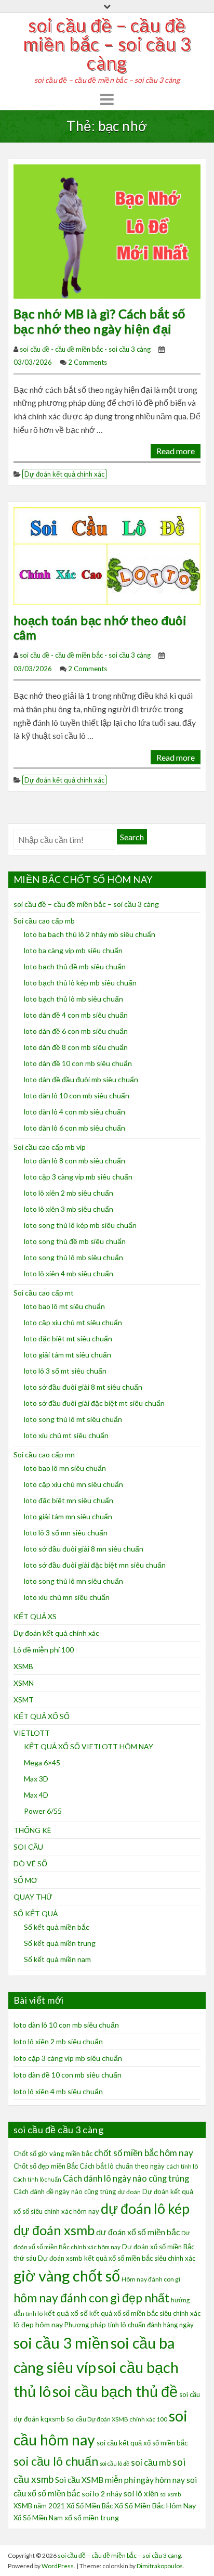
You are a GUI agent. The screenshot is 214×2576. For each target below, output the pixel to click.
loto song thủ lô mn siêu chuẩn (73, 1581)
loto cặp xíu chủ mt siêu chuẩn (73, 1322)
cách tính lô (182, 2166)
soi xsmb (170, 2494)
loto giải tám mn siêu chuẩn (68, 1516)
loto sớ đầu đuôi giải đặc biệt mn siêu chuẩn (95, 1565)
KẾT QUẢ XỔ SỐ (42, 1716)
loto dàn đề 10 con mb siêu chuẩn (78, 1063)
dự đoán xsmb (54, 2230)
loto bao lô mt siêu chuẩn (64, 1306)
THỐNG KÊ (32, 1830)
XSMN (24, 1683)
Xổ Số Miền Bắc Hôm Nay (155, 2505)
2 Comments (88, 362)
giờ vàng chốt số (67, 2276)
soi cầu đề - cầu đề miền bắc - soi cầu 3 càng (85, 349)
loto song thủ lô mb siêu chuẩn (73, 1257)
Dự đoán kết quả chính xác (64, 474)
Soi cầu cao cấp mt (44, 1293)
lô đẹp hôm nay (38, 2324)
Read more (176, 451)
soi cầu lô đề (115, 2463)
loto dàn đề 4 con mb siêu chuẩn (76, 1015)
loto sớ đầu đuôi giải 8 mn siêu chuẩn (84, 1549)
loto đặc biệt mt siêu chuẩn (68, 1338)
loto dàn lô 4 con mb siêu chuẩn (75, 1112)
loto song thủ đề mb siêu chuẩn (75, 1241)
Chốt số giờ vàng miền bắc (53, 2154)
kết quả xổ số (66, 2313)
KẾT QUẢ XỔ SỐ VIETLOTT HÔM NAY (89, 1746)
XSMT (24, 1700)
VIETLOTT (32, 1733)
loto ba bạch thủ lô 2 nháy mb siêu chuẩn (90, 934)
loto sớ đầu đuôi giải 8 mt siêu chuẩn (83, 1387)
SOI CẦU (28, 1847)
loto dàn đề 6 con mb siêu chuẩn (76, 1031)
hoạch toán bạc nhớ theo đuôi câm (100, 627)
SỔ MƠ (25, 1880)
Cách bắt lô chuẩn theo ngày (122, 2166)
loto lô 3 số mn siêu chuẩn (66, 1533)
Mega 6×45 (42, 1763)
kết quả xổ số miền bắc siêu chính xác (145, 2313)
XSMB (23, 1666)
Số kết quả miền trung (60, 1943)
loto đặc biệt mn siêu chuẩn (69, 1500)
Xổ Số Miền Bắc (90, 2506)
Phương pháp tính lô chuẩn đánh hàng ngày (129, 2325)
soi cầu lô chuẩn (56, 2461)
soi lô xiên (141, 2493)
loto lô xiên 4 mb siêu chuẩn (69, 1273)
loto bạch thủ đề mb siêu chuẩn (75, 966)
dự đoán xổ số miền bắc (138, 2232)
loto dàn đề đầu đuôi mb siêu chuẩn (81, 1079)
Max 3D (36, 1779)
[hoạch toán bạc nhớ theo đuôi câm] (107, 555)
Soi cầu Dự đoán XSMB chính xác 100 (117, 2419)
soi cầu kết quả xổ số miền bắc (142, 2443)
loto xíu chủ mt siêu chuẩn (66, 1435)
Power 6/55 (43, 1811)
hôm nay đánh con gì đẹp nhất (91, 2298)
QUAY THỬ (33, 1897)
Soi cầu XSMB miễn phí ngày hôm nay (120, 2480)
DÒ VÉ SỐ (30, 1863)
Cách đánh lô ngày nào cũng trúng (126, 2178)
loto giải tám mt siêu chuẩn (68, 1355)
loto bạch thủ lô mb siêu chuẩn (73, 999)
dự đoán (129, 2192)
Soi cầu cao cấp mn (44, 1454)
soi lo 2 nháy (102, 2494)
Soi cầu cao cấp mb (44, 921)
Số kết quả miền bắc (57, 1927)
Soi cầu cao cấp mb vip (50, 1147)
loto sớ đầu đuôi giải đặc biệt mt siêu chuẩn (94, 1403)
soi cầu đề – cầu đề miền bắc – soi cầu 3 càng (107, 44)
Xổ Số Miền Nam (38, 2518)
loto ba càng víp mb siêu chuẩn (73, 950)
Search (132, 837)
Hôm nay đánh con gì (151, 2279)
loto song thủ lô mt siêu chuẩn (73, 1419)
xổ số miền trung (92, 2517)
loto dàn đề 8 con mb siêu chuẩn (76, 1047)
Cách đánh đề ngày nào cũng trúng (65, 2191)
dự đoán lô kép (145, 2208)
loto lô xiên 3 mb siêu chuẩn (69, 1209)
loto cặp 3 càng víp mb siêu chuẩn (78, 1177)
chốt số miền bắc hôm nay (144, 2153)
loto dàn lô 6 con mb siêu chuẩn (75, 1128)
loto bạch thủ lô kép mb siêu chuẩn (80, 983)
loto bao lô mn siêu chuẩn (65, 1468)
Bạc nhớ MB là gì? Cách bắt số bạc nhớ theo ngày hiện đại (100, 321)
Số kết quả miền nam (57, 1959)
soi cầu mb (151, 2463)
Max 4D (36, 1795)
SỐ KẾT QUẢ (36, 1913)
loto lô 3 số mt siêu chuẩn (65, 1371)
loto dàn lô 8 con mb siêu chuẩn (75, 1161)
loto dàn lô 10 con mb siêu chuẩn (77, 1095)
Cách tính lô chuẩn (37, 2179)
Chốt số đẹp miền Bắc (46, 2166)
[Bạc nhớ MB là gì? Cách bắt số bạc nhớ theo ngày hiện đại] (107, 230)
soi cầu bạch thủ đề (115, 2391)
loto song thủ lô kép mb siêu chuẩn (80, 1225)
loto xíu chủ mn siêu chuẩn (67, 1597)
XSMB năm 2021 (39, 2506)
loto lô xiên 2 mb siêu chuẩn (69, 1193)
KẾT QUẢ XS (35, 1616)
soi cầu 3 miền (61, 2343)
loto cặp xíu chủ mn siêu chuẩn (73, 1484)
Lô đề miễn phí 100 (44, 1650)
